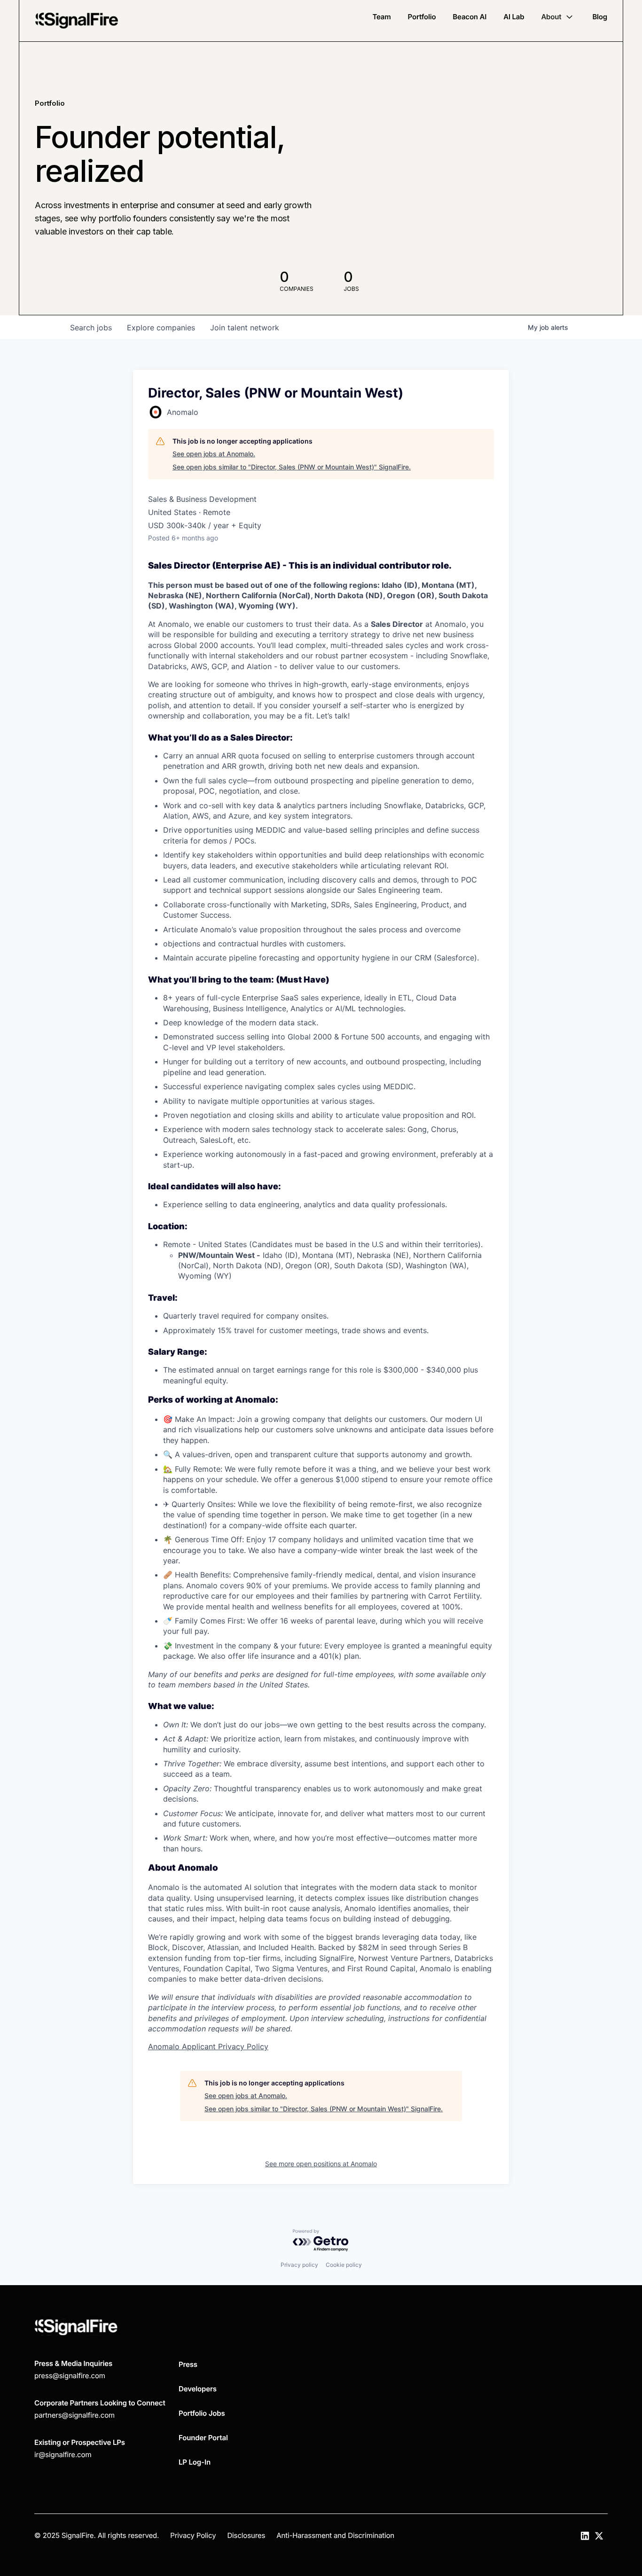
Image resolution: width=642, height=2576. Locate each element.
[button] (558, 17)
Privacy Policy (193, 2535)
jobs (91, 328)
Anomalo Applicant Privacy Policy (208, 2046)
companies (161, 328)
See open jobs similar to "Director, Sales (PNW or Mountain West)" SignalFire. (292, 467)
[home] (77, 21)
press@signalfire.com (70, 2376)
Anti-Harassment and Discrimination (335, 2535)
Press (188, 2364)
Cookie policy (344, 2265)
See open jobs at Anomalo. (214, 454)
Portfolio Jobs (202, 2413)
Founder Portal (203, 2438)
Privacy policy (299, 2265)
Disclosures (246, 2535)
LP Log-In (195, 2462)
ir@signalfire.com (63, 2455)
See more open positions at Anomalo (321, 2164)
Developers (198, 2389)
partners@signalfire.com (74, 2415)
